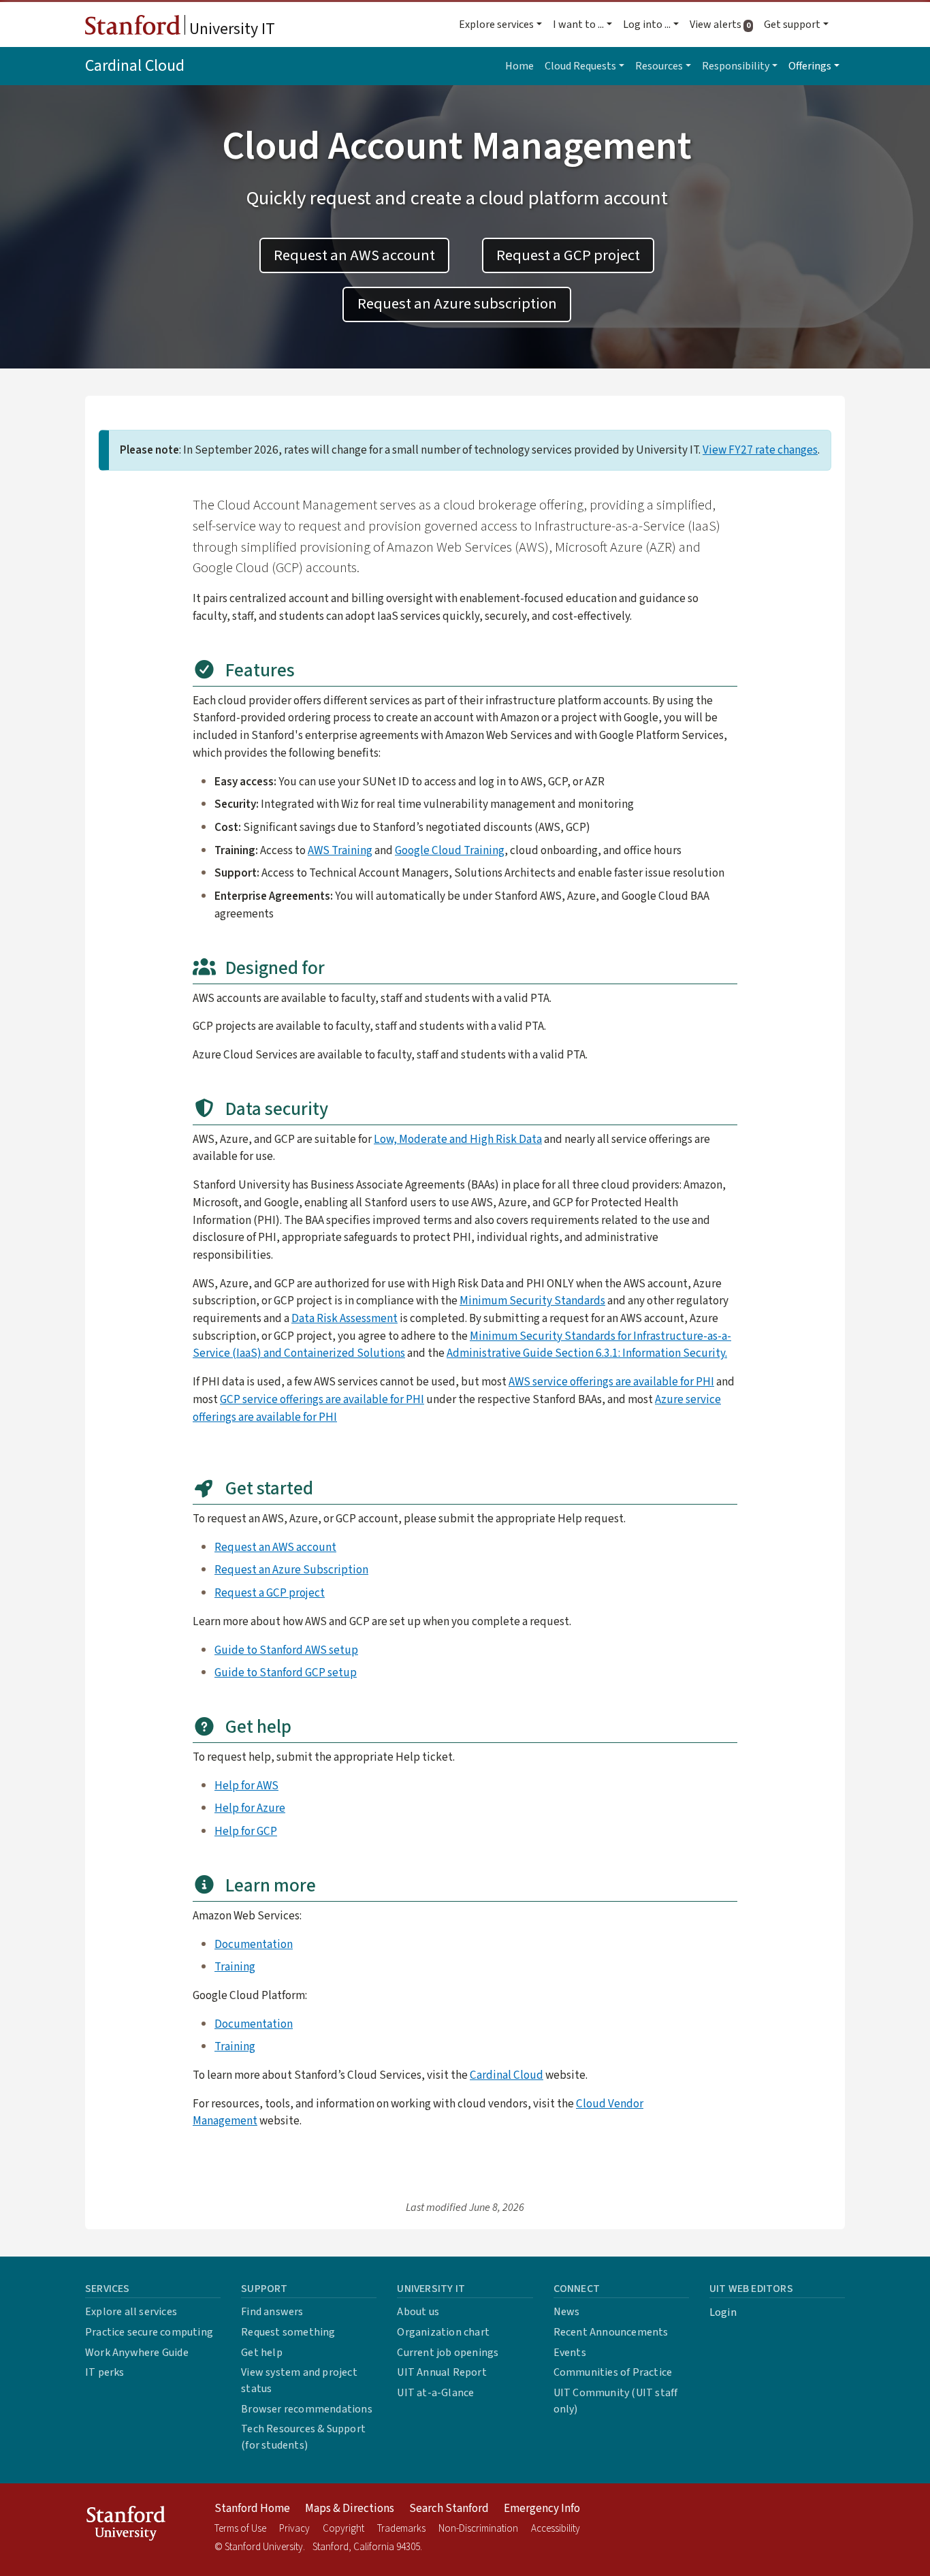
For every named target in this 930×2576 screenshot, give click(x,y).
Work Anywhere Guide (137, 2353)
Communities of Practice (613, 2372)
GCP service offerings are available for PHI (322, 1399)
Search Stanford (449, 2509)
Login (723, 2312)
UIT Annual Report (442, 2372)
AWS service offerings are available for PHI (611, 1382)
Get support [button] (792, 25)
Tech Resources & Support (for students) (303, 2437)
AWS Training (340, 850)
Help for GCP (246, 1831)
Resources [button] (659, 66)
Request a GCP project (568, 255)
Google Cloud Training (450, 850)
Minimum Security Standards (532, 1301)
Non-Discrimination (478, 2529)
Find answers (272, 2312)
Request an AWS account (354, 255)
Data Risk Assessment (344, 1318)
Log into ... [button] (647, 25)
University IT (230, 29)
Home (519, 66)
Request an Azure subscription (457, 304)
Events (570, 2353)
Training (235, 1967)
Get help (262, 2353)
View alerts (724, 25)
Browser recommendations (307, 2409)
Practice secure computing (149, 2332)
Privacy (294, 2529)
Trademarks (401, 2529)
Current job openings (448, 2353)
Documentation (254, 1944)
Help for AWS (246, 1786)
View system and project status (299, 2381)
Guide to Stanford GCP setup (286, 1672)
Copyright (343, 2529)
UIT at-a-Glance (435, 2393)
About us (418, 2312)
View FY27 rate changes (760, 450)
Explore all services (131, 2312)
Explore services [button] (496, 25)
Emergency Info (542, 2509)
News (567, 2312)
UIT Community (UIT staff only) (616, 2401)
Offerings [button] (810, 66)
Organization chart (443, 2332)
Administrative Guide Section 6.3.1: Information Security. (587, 1353)
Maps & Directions (350, 2509)
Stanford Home (252, 2509)
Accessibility (556, 2529)
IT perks (105, 2372)
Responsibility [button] (736, 66)
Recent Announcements (611, 2332)
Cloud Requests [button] (580, 66)
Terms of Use (240, 2529)
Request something (288, 2332)
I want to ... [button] (578, 25)
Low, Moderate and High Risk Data (458, 1139)
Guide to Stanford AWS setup (286, 1650)
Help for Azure (250, 1808)
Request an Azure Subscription (291, 1570)
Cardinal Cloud (135, 66)
